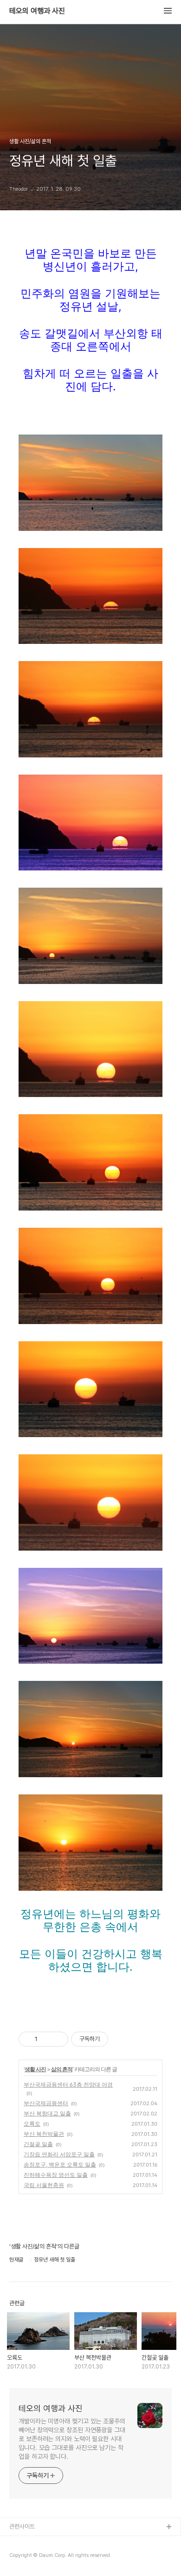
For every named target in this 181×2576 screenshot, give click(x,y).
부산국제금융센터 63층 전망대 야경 (68, 2084)
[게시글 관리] (58, 2039)
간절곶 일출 (38, 2144)
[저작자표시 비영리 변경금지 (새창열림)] (121, 2039)
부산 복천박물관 (44, 2134)
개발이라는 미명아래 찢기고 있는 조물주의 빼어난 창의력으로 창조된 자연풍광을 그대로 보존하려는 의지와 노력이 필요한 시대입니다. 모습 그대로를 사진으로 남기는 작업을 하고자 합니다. (72, 2439)
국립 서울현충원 (44, 2185)
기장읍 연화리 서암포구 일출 (59, 2154)
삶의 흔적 (62, 2069)
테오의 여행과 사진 (37, 11)
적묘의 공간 (23, 2542)
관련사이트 (22, 2526)
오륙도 (32, 2124)
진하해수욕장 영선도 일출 (56, 2175)
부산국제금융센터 (46, 2103)
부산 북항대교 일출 (47, 2113)
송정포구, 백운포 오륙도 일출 (60, 2165)
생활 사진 (35, 2069)
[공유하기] (46, 2039)
